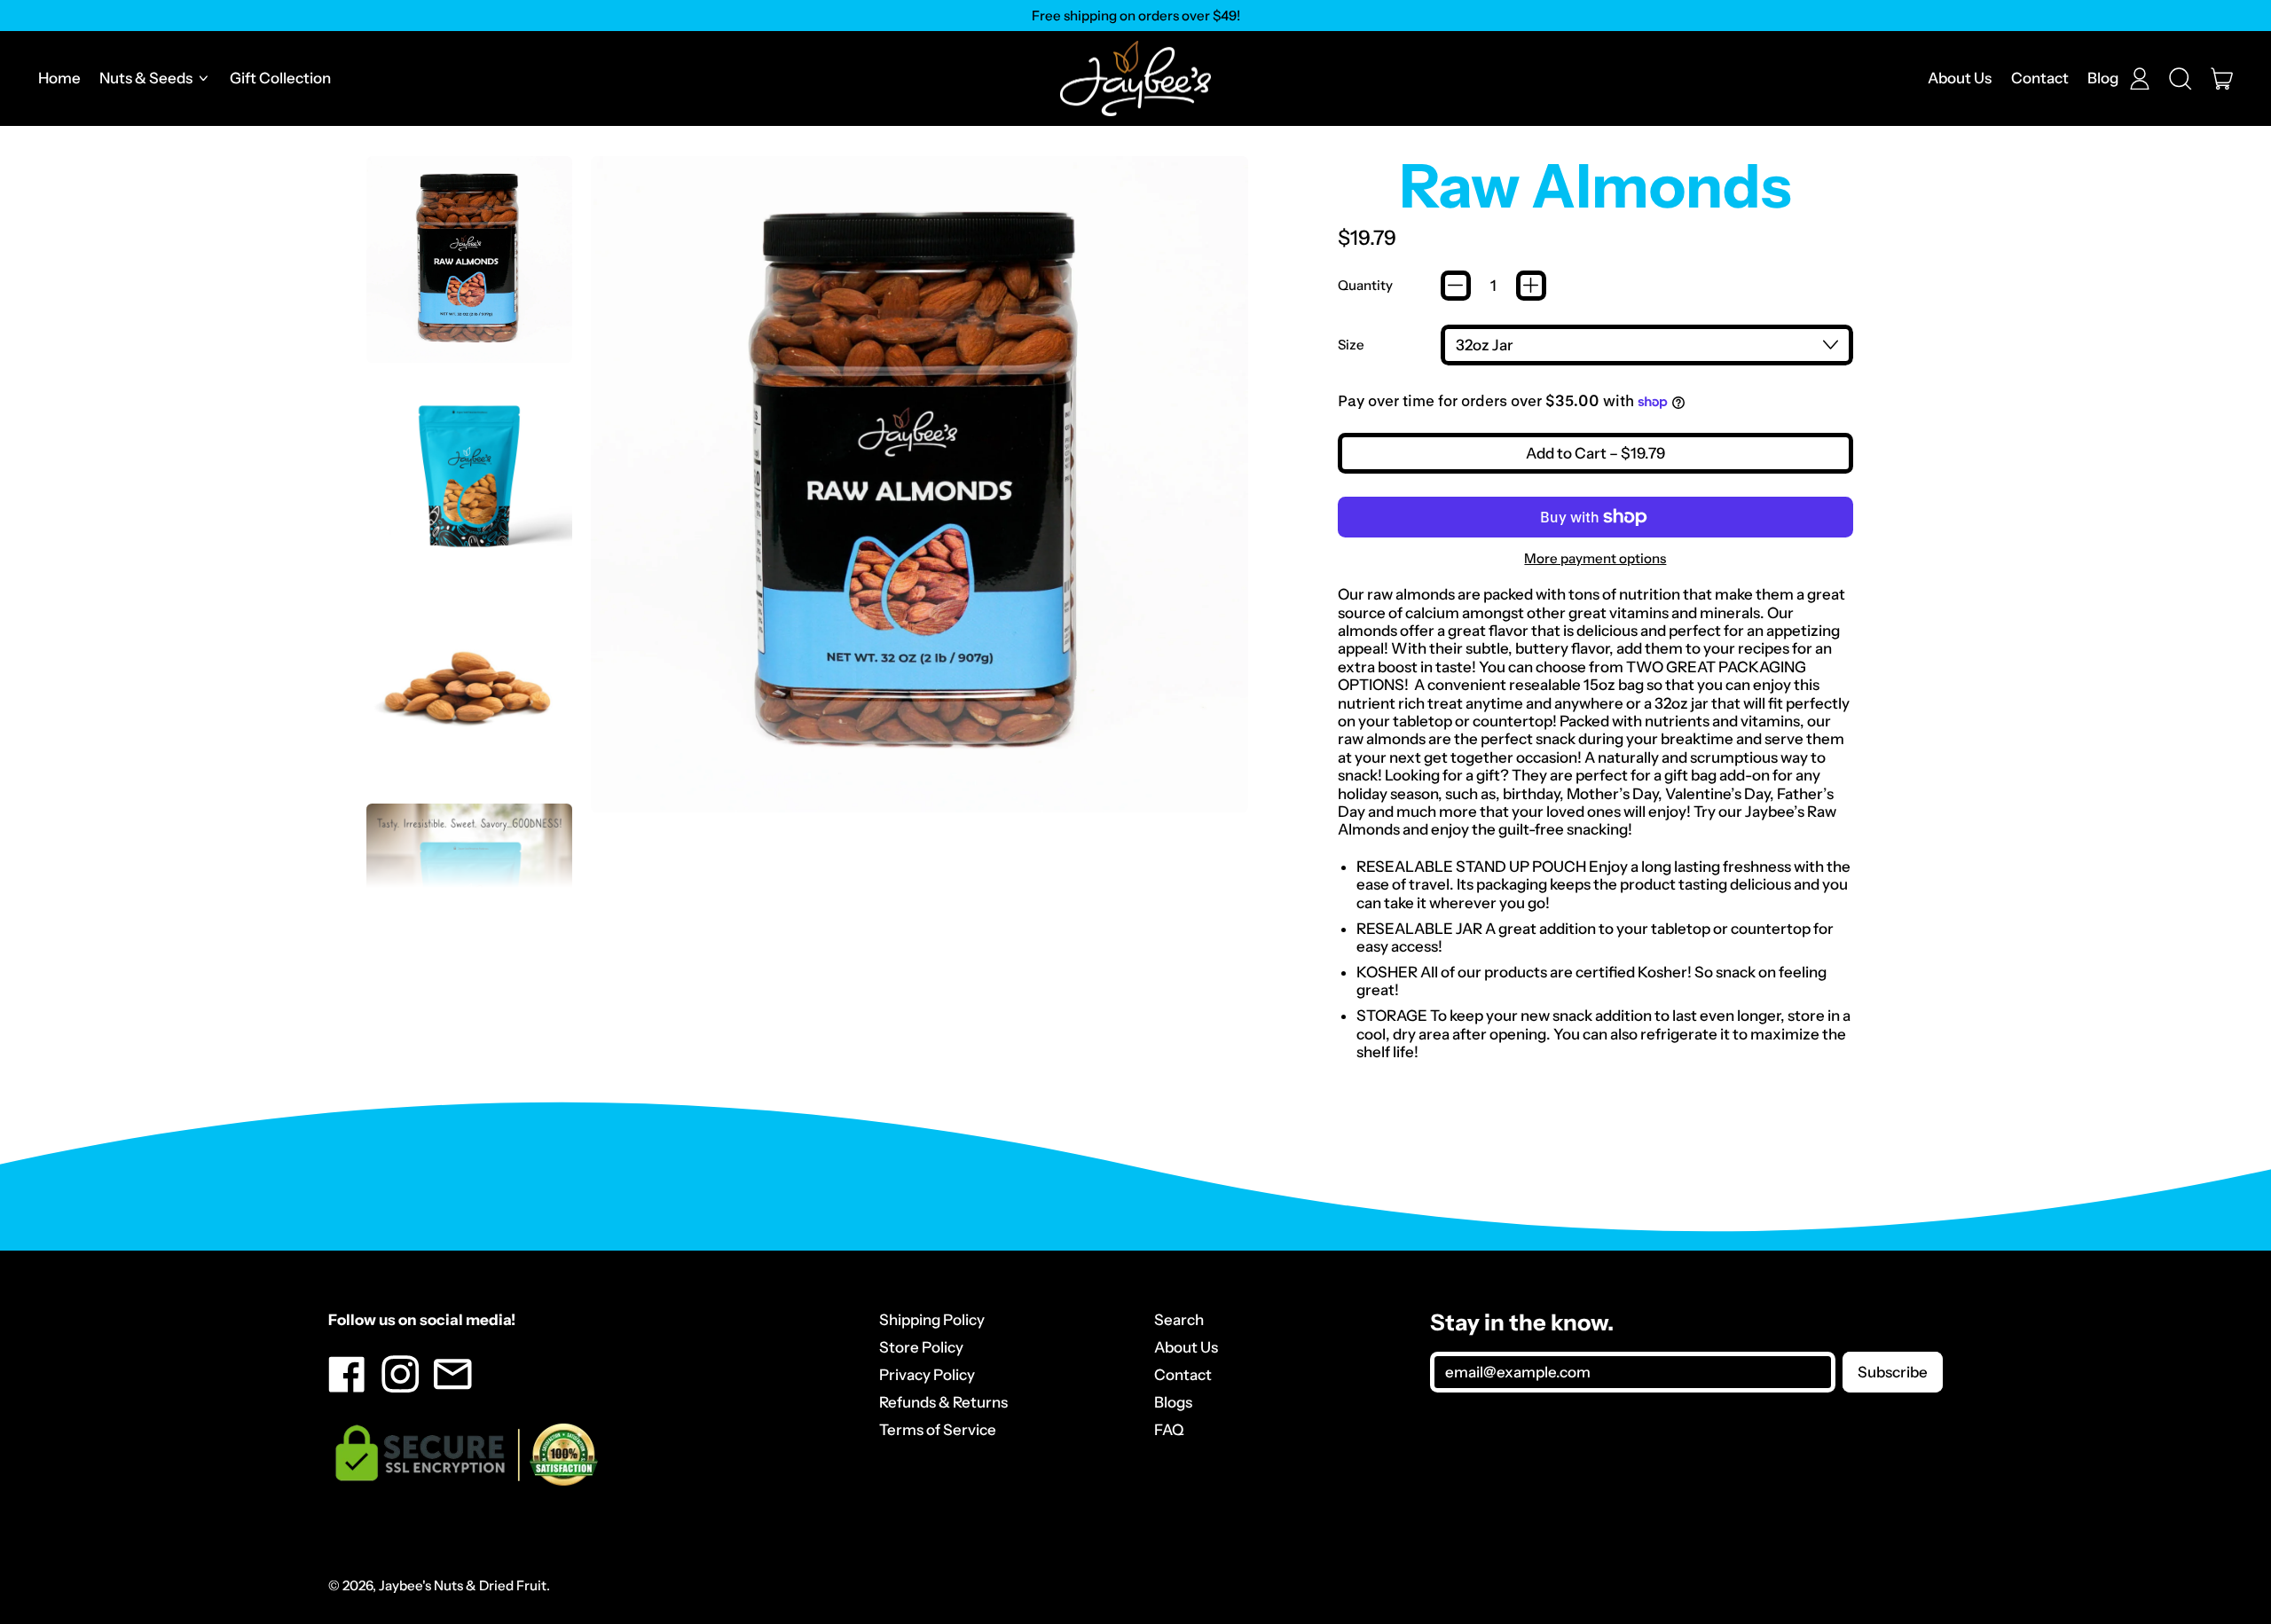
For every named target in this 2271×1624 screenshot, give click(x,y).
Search (1179, 1320)
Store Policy (921, 1347)
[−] (1456, 286)
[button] (2181, 79)
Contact (2040, 78)
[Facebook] (347, 1387)
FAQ (1169, 1430)
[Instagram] (401, 1387)
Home (59, 78)
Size (1351, 345)
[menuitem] (470, 259)
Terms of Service (938, 1430)
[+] (1531, 286)
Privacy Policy (927, 1375)
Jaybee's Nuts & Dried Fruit (463, 1585)
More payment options (1595, 559)
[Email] (453, 1387)
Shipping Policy (932, 1320)
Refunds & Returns (943, 1402)
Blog (2103, 78)
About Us (1960, 78)
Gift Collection (280, 78)
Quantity (1365, 286)
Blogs (1173, 1402)
